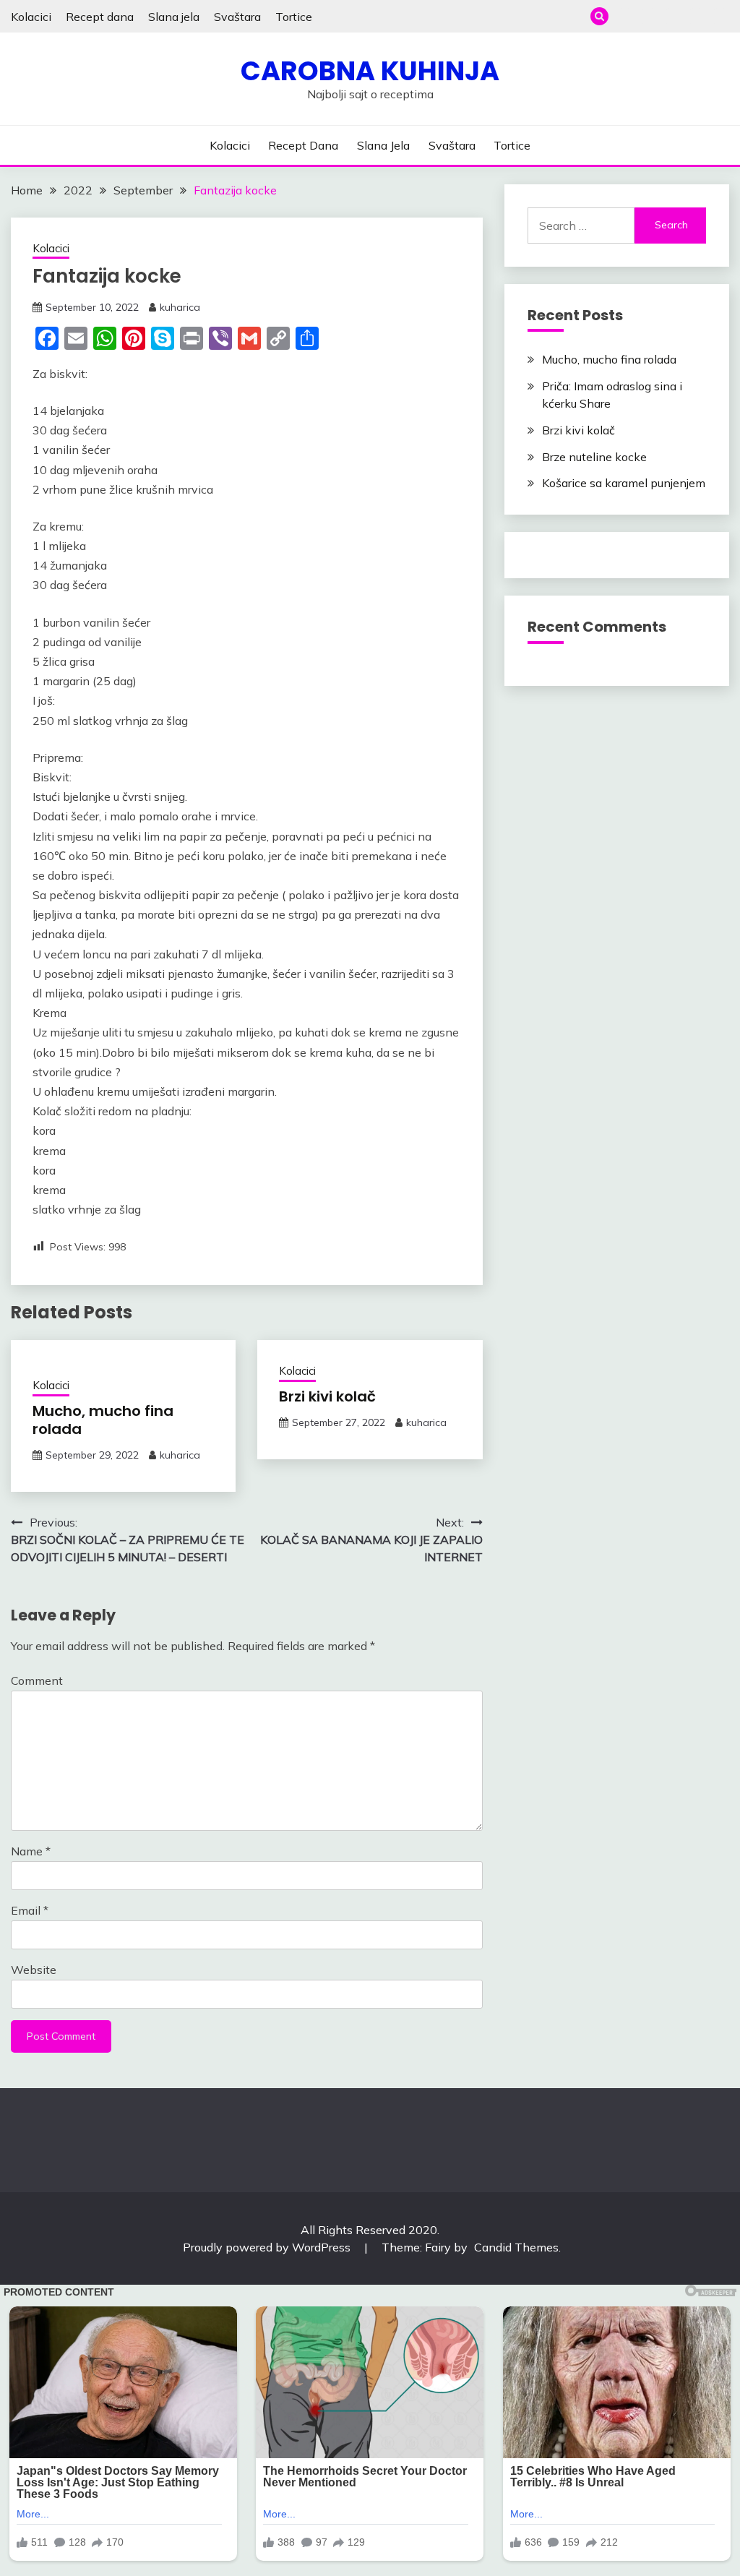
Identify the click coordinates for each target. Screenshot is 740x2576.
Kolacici (31, 17)
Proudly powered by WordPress (268, 2247)
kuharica (180, 307)
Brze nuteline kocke (594, 457)
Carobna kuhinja (370, 71)
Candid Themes (516, 2247)
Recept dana (100, 17)
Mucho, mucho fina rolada (103, 1420)
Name (31, 1851)
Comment (37, 1680)
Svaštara (237, 17)
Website (34, 1970)
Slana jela (174, 17)
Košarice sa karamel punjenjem (624, 483)
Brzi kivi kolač (327, 1396)
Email (30, 1910)
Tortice (294, 17)
